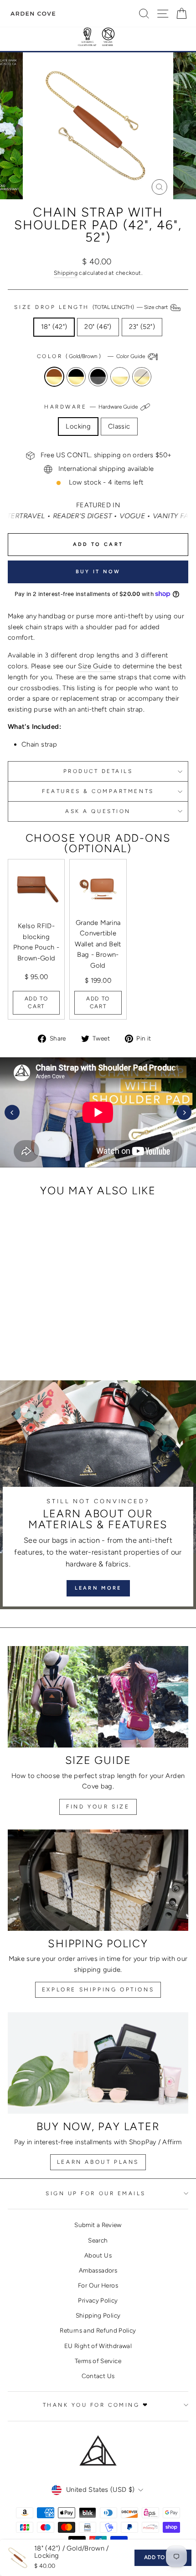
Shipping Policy (98, 2315)
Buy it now (98, 572)
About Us (98, 2255)
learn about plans (98, 2162)
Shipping (66, 273)
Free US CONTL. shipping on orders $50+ (106, 455)
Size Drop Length (91, 307)
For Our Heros (98, 2285)
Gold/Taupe (142, 377)
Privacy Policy (98, 2300)
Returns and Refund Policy (98, 2330)
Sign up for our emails (96, 2193)
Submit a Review (98, 2225)
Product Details (98, 771)
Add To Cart (36, 1003)
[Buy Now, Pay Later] (98, 2063)
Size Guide (95, 666)
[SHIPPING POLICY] (98, 1880)
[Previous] (12, 1113)
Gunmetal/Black (98, 377)
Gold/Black (76, 377)
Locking (78, 426)
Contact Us (98, 2376)
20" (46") (98, 327)
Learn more (98, 1588)
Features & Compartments (98, 791)
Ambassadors (98, 2270)
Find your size (98, 1807)
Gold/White (120, 377)
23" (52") (142, 327)
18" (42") (54, 327)
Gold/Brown (54, 377)
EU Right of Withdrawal (98, 2346)
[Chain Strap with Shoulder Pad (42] (21, 1337)
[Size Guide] (98, 1697)
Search (98, 2240)
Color (92, 356)
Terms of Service (98, 2361)
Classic (119, 426)
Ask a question (98, 811)
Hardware (92, 407)
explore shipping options (98, 1990)
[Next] (184, 1113)
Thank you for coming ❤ (96, 2405)
